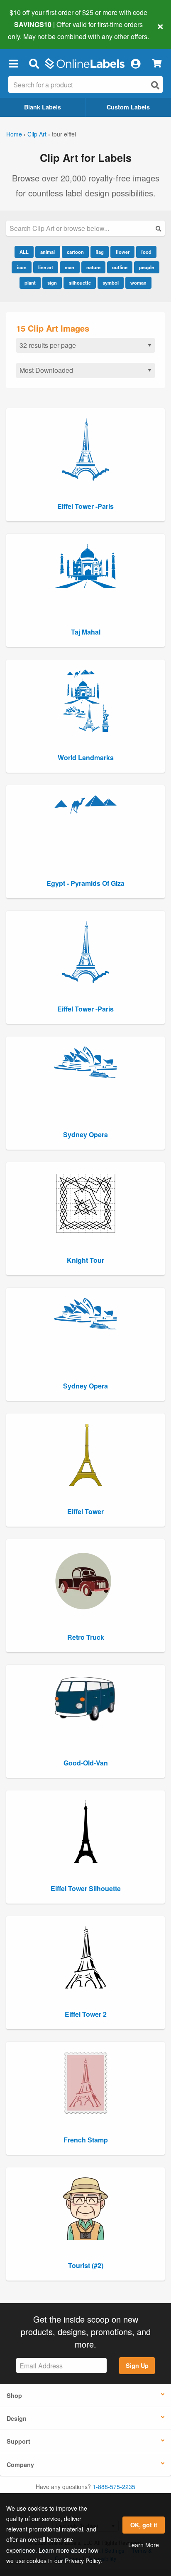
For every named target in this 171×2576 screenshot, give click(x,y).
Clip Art (37, 134)
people (147, 267)
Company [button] (20, 2464)
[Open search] (155, 85)
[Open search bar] (34, 64)
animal (48, 252)
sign (52, 283)
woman (138, 283)
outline (120, 267)
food (146, 252)
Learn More (144, 2545)
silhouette (80, 283)
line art (46, 267)
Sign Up (137, 2365)
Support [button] (18, 2441)
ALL (24, 252)
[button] (13, 64)
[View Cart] (157, 63)
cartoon (75, 252)
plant (30, 283)
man (70, 267)
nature (93, 267)
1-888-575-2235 (114, 2487)
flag (100, 252)
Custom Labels (128, 107)
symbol (111, 283)
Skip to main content (30, 30)
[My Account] (135, 64)
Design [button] (17, 2418)
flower (123, 252)
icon (22, 267)
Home (14, 134)
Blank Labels (43, 107)
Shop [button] (14, 2395)
